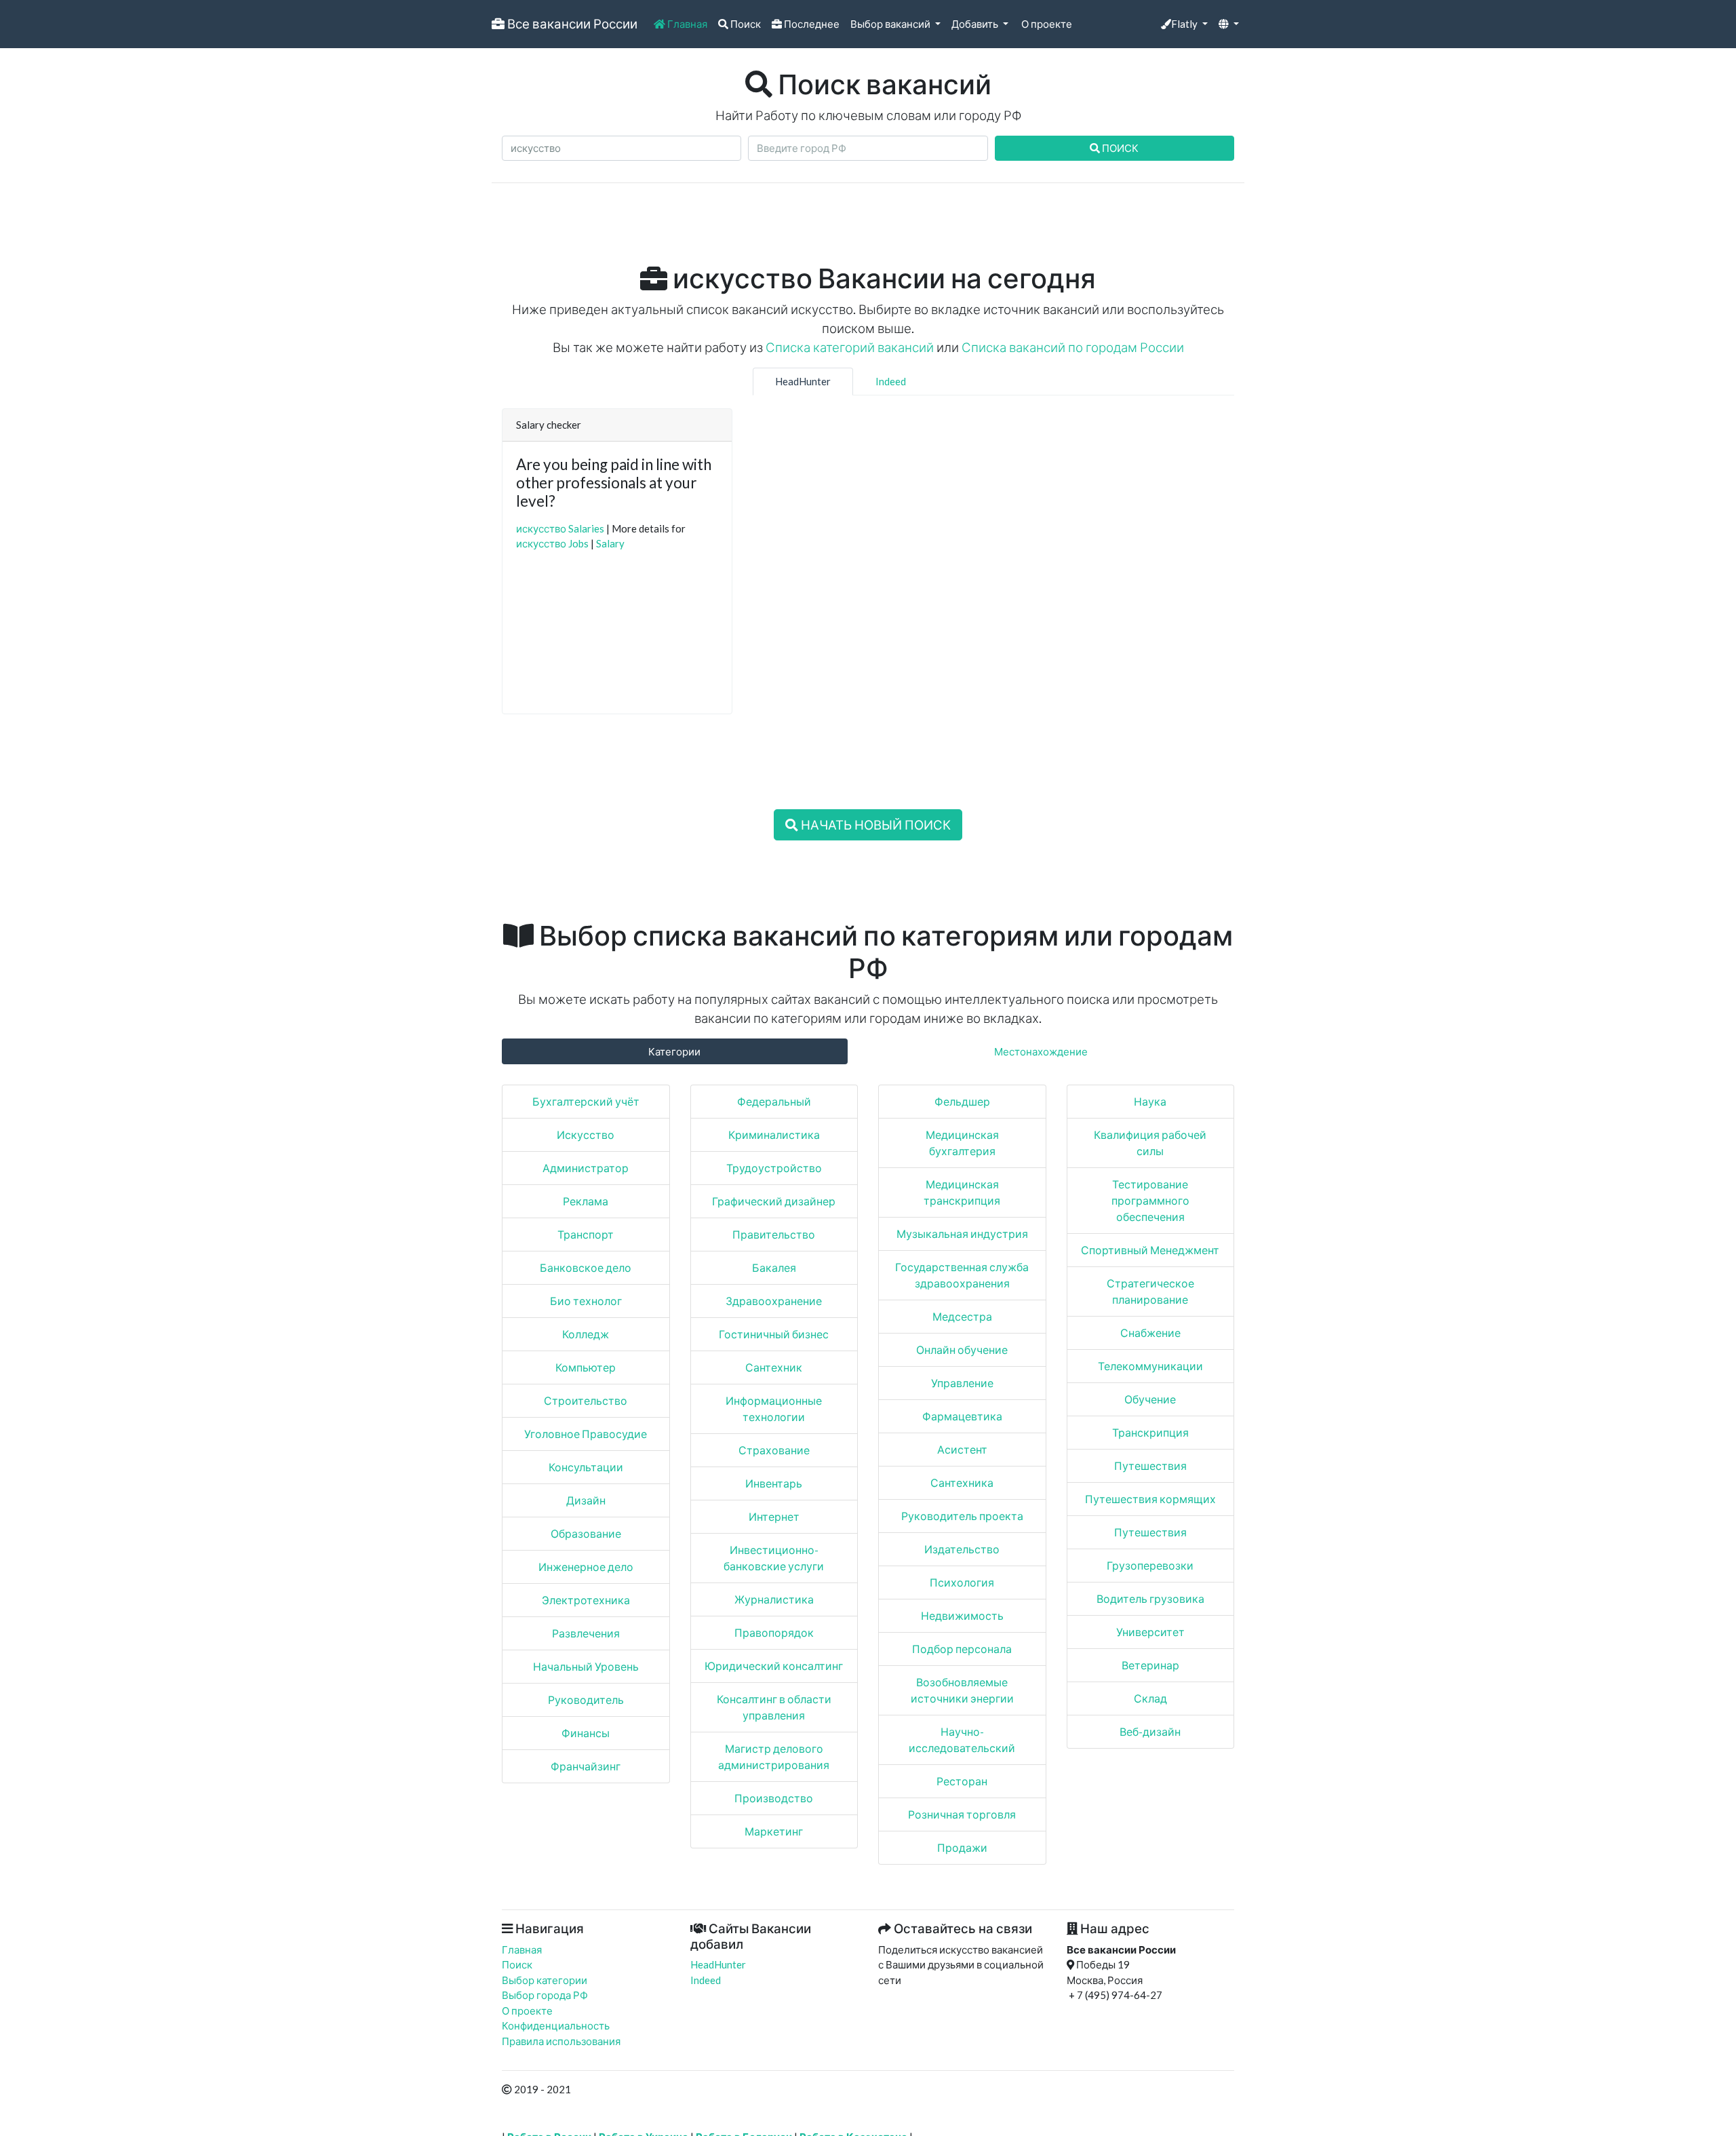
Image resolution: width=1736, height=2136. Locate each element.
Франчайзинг (586, 1766)
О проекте (1046, 24)
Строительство (586, 1400)
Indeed (891, 381)
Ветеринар (1150, 1665)
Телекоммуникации (1150, 1366)
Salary (610, 543)
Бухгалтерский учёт (586, 1101)
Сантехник (774, 1367)
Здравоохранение (774, 1301)
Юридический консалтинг (774, 1666)
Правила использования (561, 2041)
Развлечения (586, 1633)
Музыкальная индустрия (962, 1234)
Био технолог (586, 1301)
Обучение (1150, 1399)
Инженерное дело (586, 1567)
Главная (686, 24)
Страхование (774, 1450)
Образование (586, 1533)
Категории (674, 1051)
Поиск (745, 24)
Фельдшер (962, 1101)
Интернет (774, 1516)
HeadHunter (803, 381)
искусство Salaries (560, 528)
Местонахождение (1041, 1051)
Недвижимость (962, 1615)
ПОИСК (1119, 148)
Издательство (962, 1549)
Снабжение (1150, 1333)
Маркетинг (774, 1831)
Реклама (586, 1201)
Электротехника (586, 1600)
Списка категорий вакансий (850, 347)
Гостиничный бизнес (774, 1334)
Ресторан (962, 1781)
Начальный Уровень (586, 1666)
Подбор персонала (962, 1649)
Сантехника (962, 1482)
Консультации (586, 1467)
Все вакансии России (571, 23)
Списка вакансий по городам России (1073, 347)
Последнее (811, 24)
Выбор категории (545, 1980)
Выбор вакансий (891, 24)
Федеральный (774, 1101)
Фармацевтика (962, 1416)
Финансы (586, 1733)
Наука (1150, 1101)
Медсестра (962, 1316)
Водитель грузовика (1150, 1598)
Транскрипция (1150, 1432)
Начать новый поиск (874, 824)
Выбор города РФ (545, 1995)
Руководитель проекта (962, 1516)
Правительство (774, 1234)
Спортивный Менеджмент (1150, 1250)
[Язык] (1229, 24)
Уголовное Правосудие (586, 1434)
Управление (962, 1383)
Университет (1150, 1632)
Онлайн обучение (962, 1349)
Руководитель (586, 1700)
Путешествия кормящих (1150, 1499)
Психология (962, 1582)
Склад (1150, 1698)
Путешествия (1150, 1465)
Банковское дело (586, 1267)
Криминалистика (774, 1134)
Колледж (586, 1334)
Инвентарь (774, 1483)
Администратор (586, 1168)
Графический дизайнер (774, 1201)
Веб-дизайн (1150, 1731)
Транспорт (586, 1234)
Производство (774, 1798)
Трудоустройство (774, 1168)
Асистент (962, 1449)
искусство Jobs (552, 543)
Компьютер (586, 1367)
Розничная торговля (962, 1814)
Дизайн (586, 1500)
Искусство (586, 1134)
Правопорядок (774, 1632)
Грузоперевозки (1150, 1565)
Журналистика (774, 1599)
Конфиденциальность (556, 2025)
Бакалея (774, 1267)
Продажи (962, 1847)
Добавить (976, 24)
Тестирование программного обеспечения (1150, 1200)
